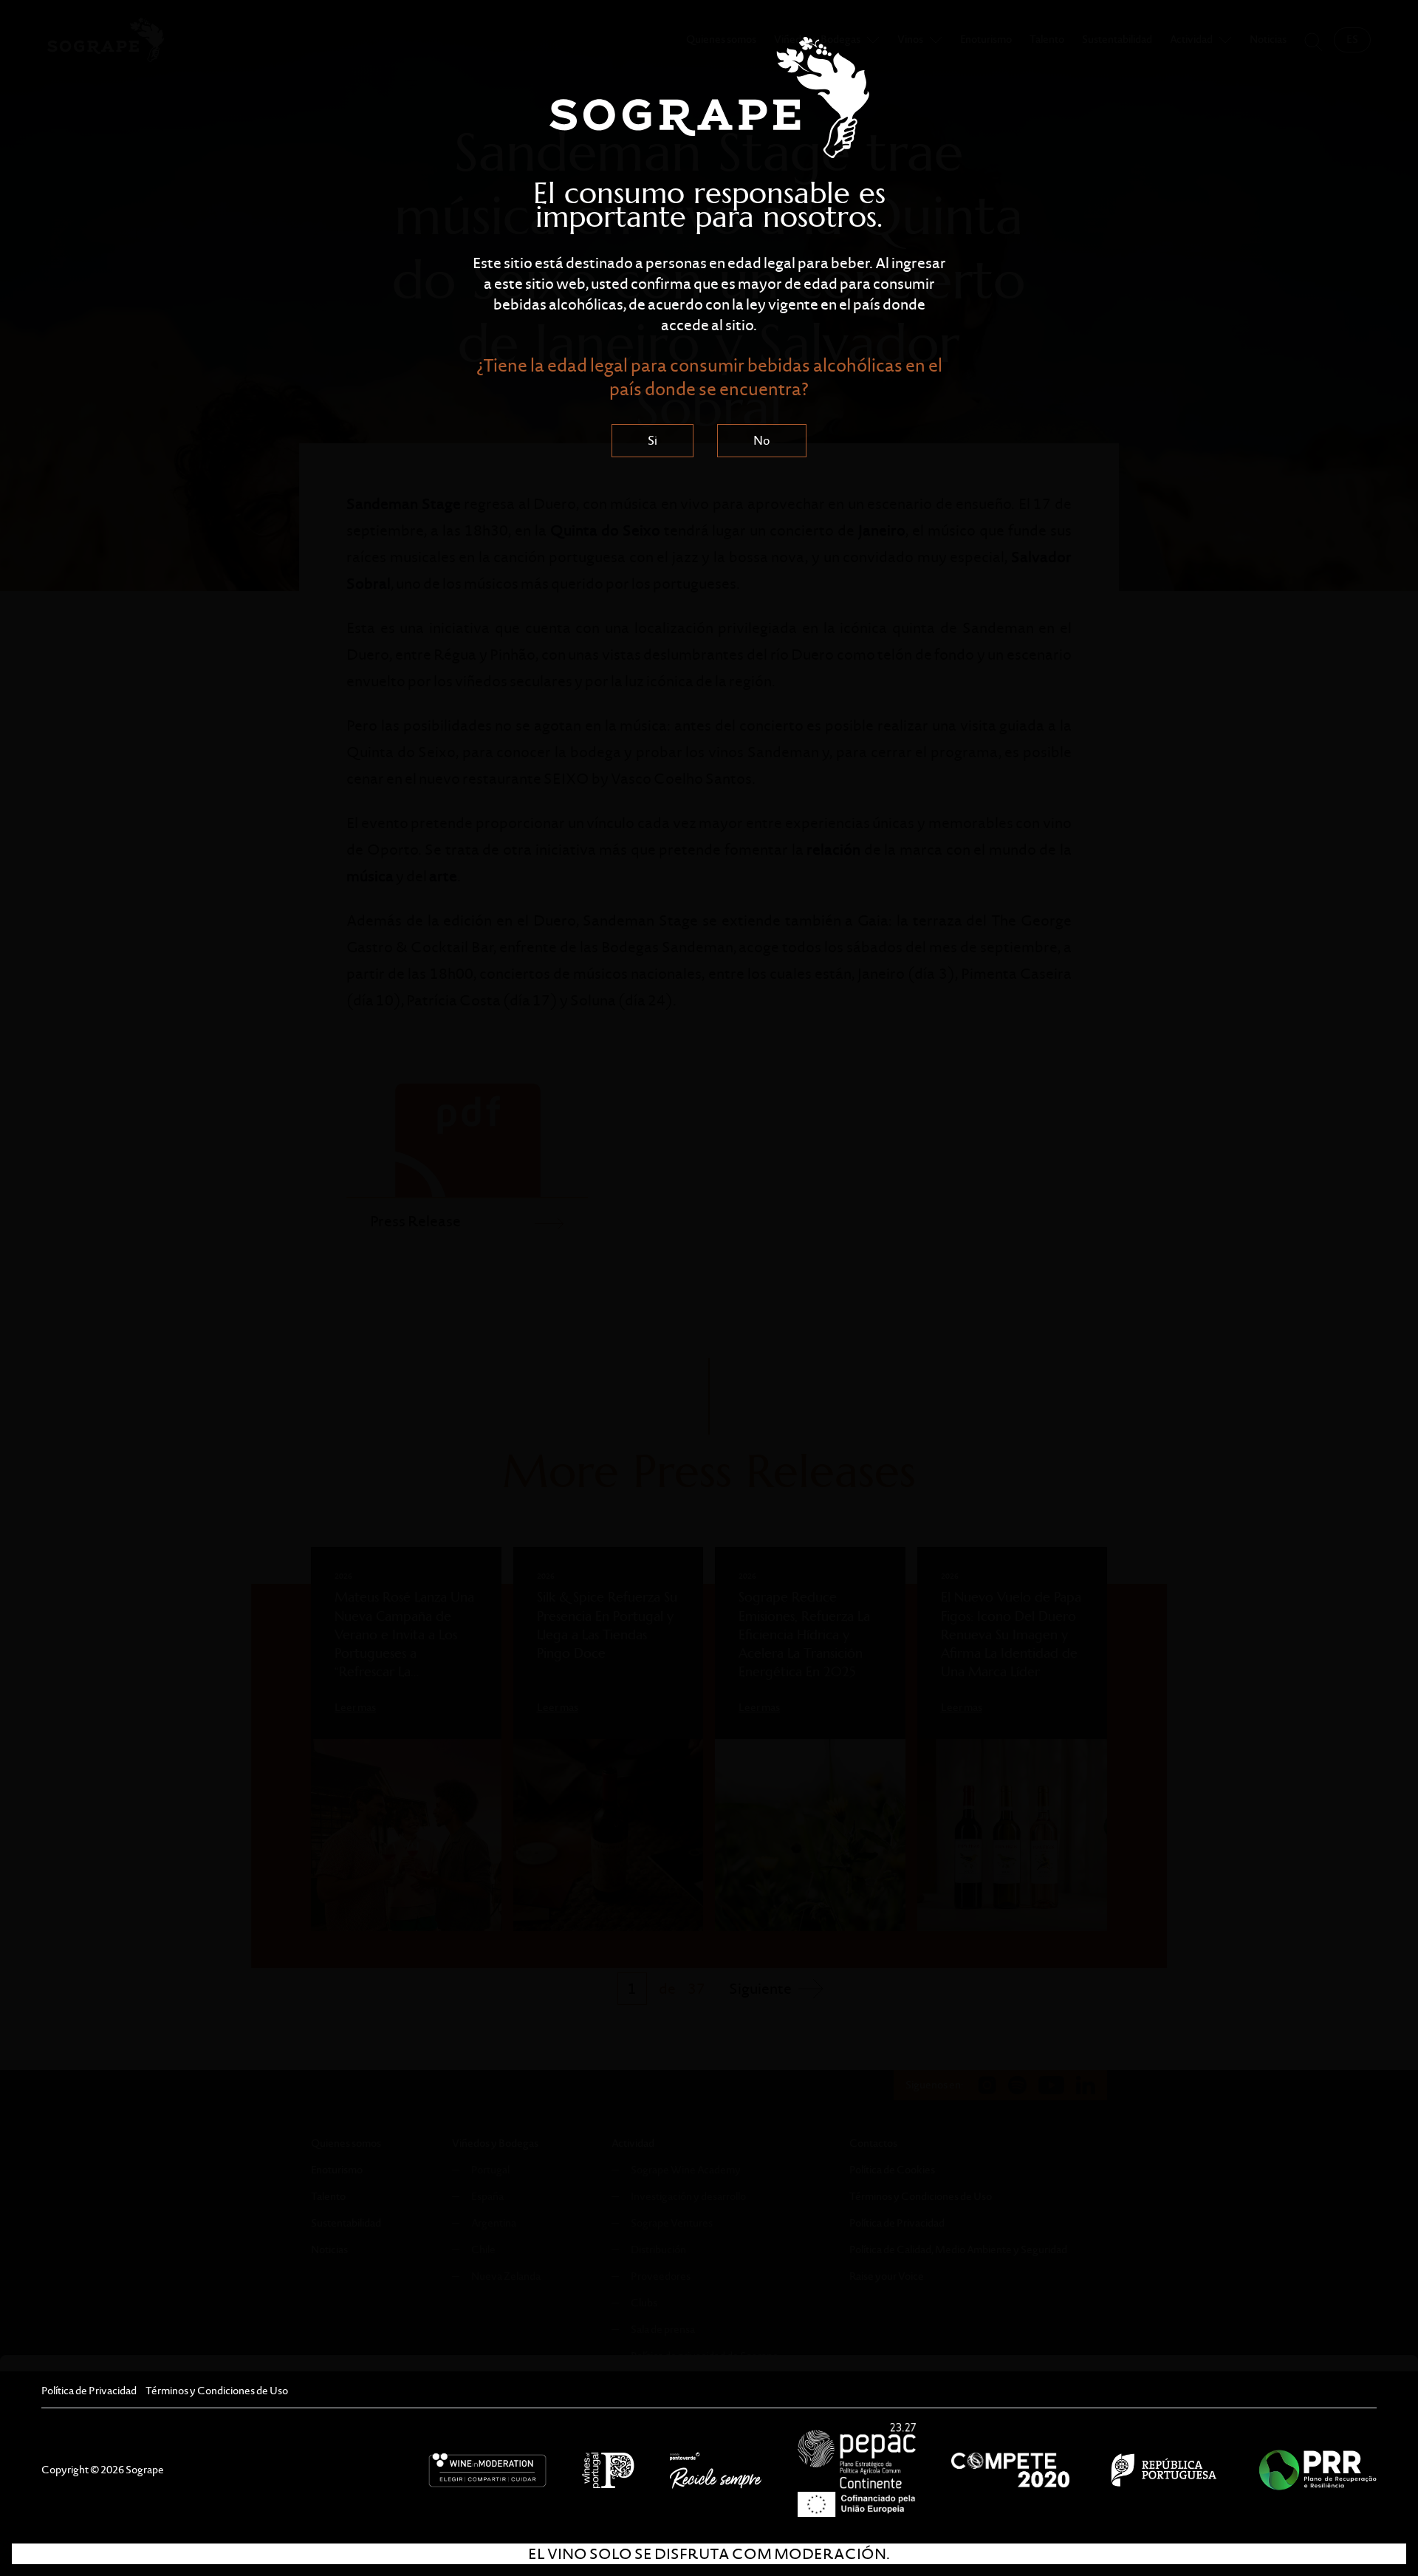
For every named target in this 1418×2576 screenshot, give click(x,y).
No (762, 441)
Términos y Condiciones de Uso (217, 2391)
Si (653, 441)
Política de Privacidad (89, 2391)
